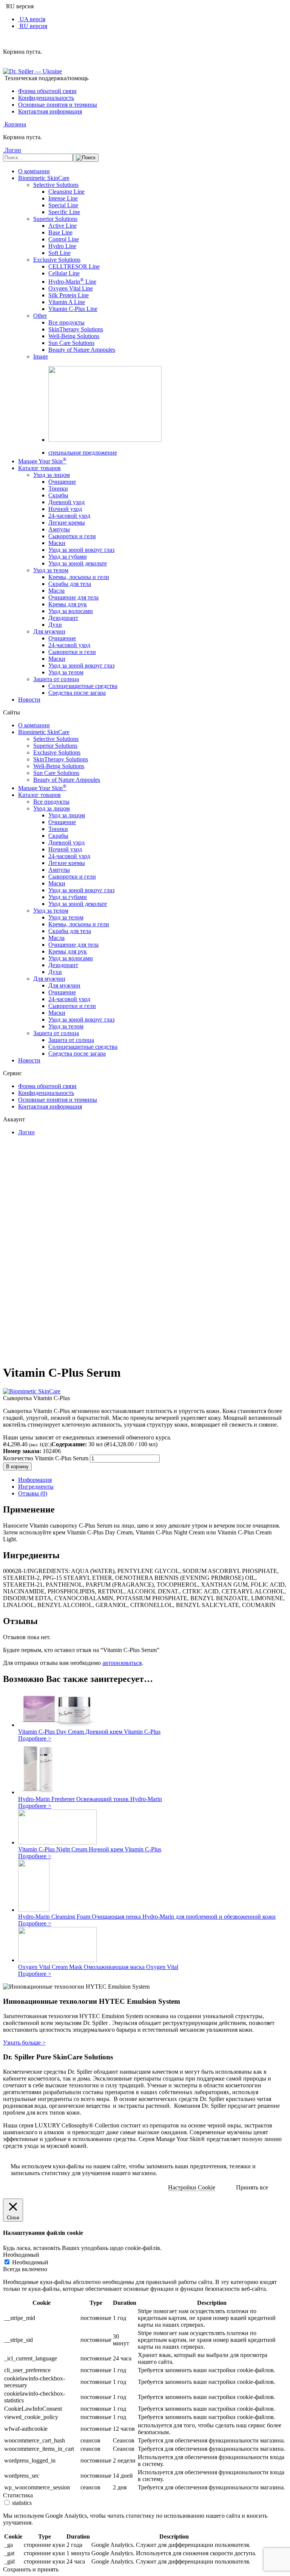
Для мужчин (49, 631)
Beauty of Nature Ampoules (82, 350)
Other (40, 316)
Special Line (63, 205)
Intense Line (63, 198)
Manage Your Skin (42, 461)
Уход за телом (51, 570)
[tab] (153, 1480)
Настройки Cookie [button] (192, 2187)
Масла (56, 591)
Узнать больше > (24, 2043)
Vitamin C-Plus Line (73, 309)
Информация (35, 1480)
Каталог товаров (39, 468)
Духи (55, 625)
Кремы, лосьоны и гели (79, 577)
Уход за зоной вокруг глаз (81, 550)
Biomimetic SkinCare (44, 178)
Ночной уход (65, 509)
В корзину (17, 1467)
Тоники (58, 488)
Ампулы (59, 529)
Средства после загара (77, 693)
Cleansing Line (66, 192)
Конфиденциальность (46, 98)
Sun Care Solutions (71, 343)
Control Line (64, 239)
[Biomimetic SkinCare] (32, 1391)
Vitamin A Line (67, 302)
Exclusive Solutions (57, 260)
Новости (29, 700)
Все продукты (66, 322)
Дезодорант (63, 618)
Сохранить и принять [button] (31, 2569)
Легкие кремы (67, 522)
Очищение (62, 482)
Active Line (62, 226)
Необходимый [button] (21, 2255)
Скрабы (58, 495)
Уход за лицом (52, 475)
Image (41, 356)
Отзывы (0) (33, 1493)
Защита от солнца (56, 679)
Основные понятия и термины (58, 105)
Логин (26, 1132)
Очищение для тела (73, 597)
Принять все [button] (252, 2187)
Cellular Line (64, 273)
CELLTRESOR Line (74, 266)
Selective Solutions (56, 185)
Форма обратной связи (47, 91)
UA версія (32, 19)
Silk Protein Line (69, 295)
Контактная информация (50, 111)
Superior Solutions (55, 219)
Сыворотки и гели (72, 536)
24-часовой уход (69, 516)
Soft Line (59, 253)
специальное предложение (83, 453)
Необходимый (30, 2262)
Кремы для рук (68, 604)
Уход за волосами (71, 611)
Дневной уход (66, 502)
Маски (57, 543)
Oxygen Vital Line (71, 288)
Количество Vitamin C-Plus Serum (46, 1458)
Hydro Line (62, 246)
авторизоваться (122, 1663)
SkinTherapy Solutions (76, 329)
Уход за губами (68, 557)
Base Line (60, 232)
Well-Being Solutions (74, 336)
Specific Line (64, 212)
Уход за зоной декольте (78, 563)
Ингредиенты (36, 1487)
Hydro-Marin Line (72, 282)
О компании (34, 171)
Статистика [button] (18, 2495)
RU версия (33, 26)
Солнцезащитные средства (83, 686)
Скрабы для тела (70, 584)
